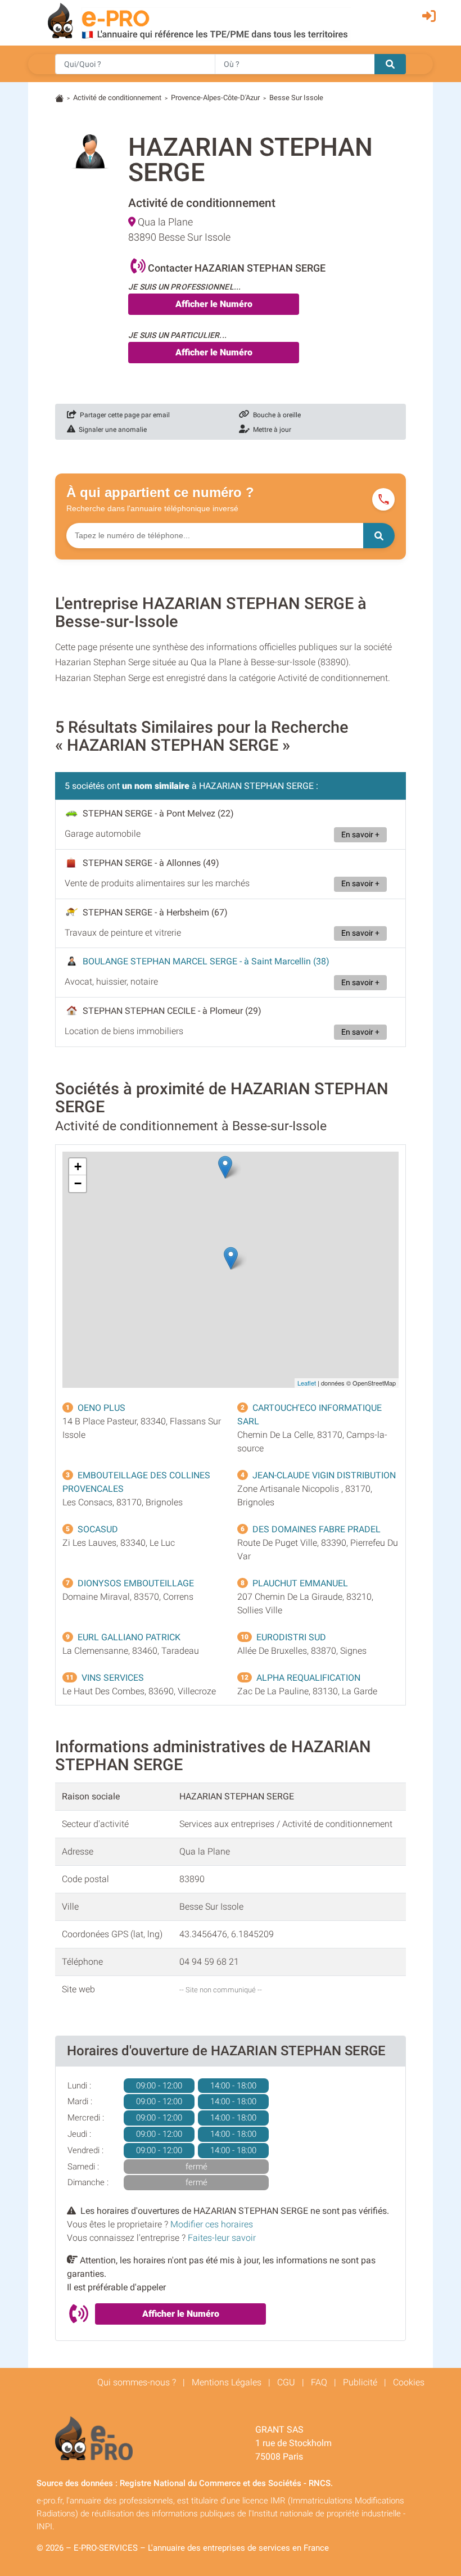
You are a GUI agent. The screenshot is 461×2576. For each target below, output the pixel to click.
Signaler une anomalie (111, 430)
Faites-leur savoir (222, 2238)
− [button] (78, 1183)
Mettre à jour (270, 430)
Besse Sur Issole (296, 98)
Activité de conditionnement (117, 98)
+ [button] (78, 1167)
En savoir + (360, 835)
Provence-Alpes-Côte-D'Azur (215, 98)
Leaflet (307, 1383)
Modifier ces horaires (212, 2224)
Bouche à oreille (275, 415)
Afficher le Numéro (214, 304)
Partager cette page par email (123, 415)
